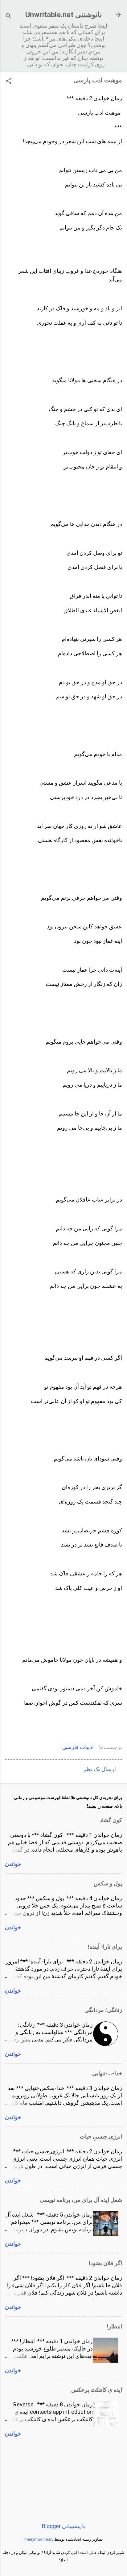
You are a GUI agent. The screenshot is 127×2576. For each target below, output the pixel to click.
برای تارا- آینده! (105, 1947)
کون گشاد (111, 1820)
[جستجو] (9, 17)
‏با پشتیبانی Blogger (63, 2526)
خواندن (13, 1864)
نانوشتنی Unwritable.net (64, 15)
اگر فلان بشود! (105, 2263)
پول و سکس (108, 1883)
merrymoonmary (39, 2539)
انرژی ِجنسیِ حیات (101, 2137)
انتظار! (115, 2326)
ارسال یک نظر (100, 1769)
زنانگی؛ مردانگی (103, 2010)
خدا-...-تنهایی (107, 2073)
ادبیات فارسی (78, 1747)
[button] (9, 82)
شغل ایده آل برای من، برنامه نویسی (81, 2200)
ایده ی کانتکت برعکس (97, 2390)
